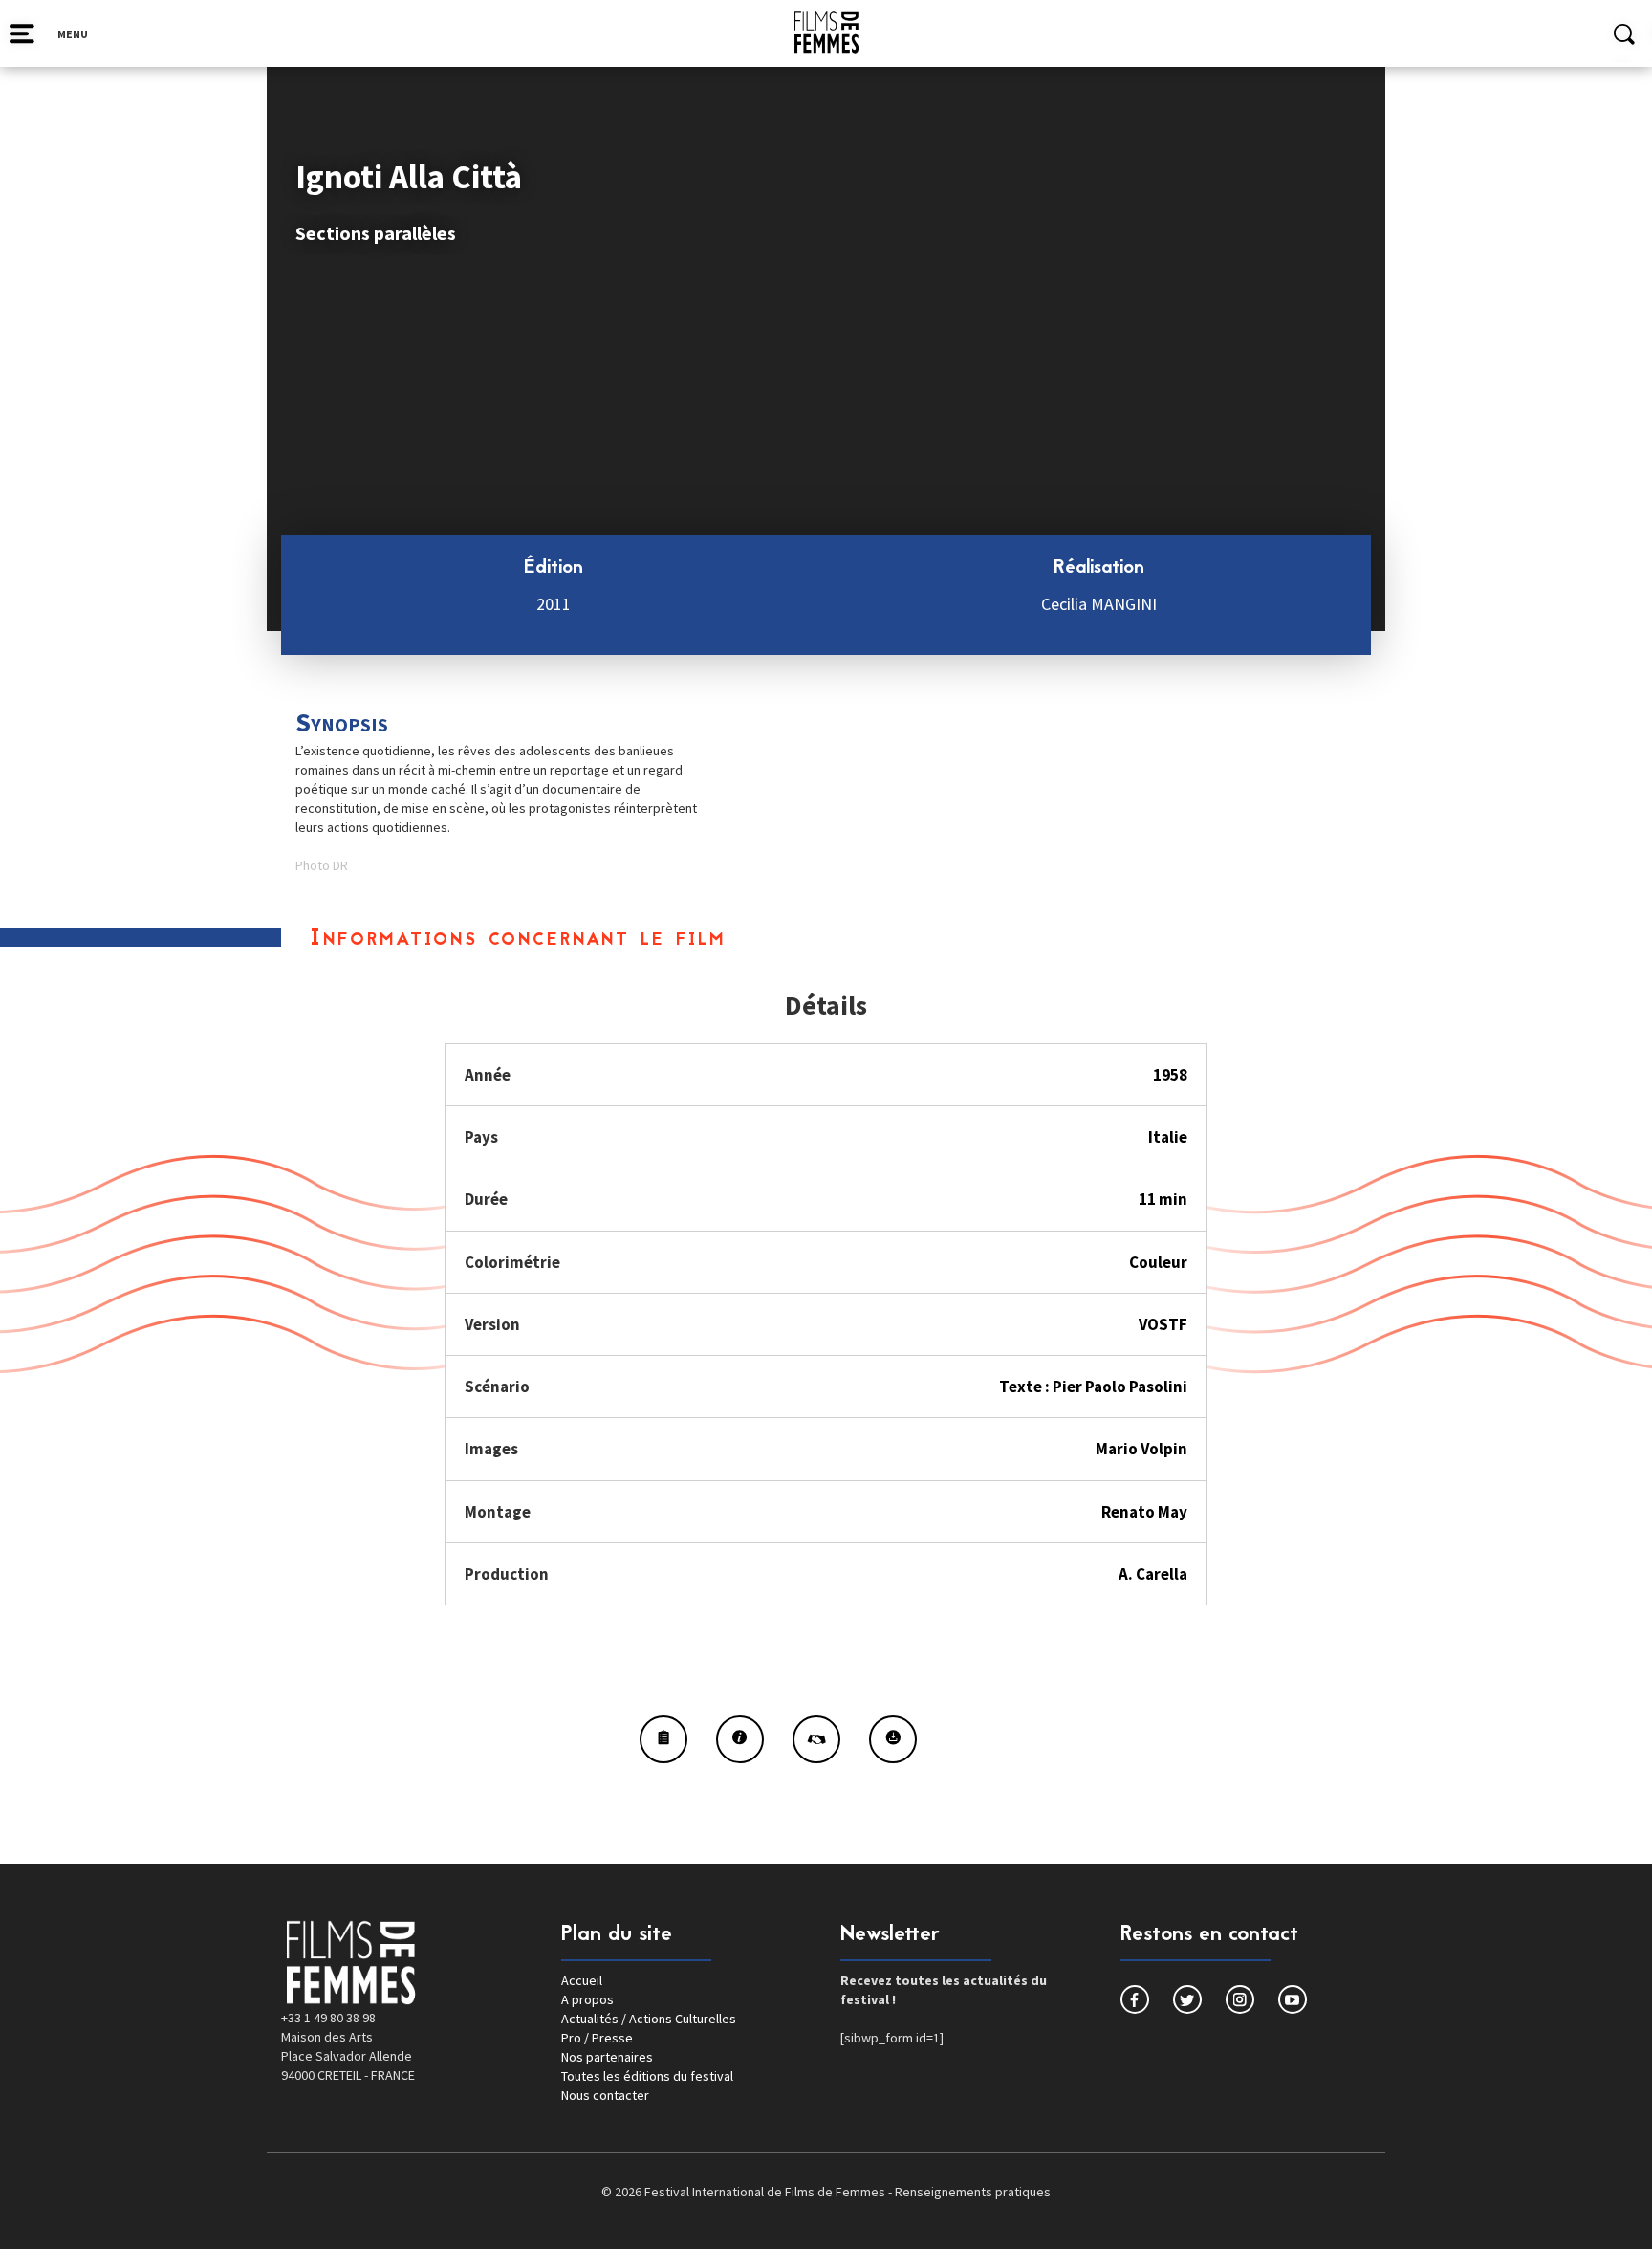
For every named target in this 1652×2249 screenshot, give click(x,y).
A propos (587, 1999)
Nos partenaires (607, 2057)
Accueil (582, 1980)
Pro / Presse (597, 2038)
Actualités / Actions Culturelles (649, 2019)
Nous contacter (605, 2095)
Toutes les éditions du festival (647, 2076)
